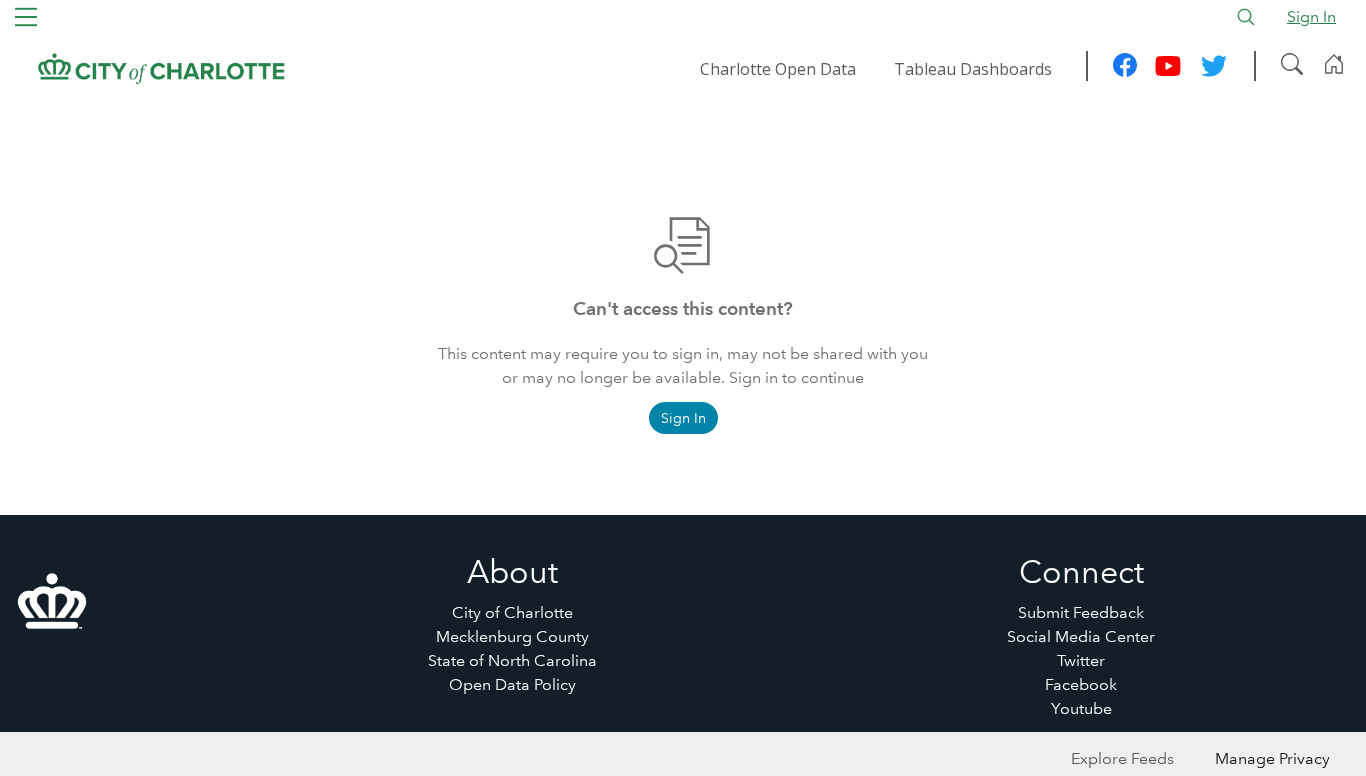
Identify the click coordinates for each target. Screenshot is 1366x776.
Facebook (1081, 684)
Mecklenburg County (512, 636)
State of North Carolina (512, 660)
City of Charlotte (512, 612)
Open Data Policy (512, 684)
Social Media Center (1081, 636)
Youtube (1081, 708)
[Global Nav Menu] (26, 17)
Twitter (1081, 660)
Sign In (1311, 16)
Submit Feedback (1081, 612)
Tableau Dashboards (973, 69)
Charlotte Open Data (778, 69)
